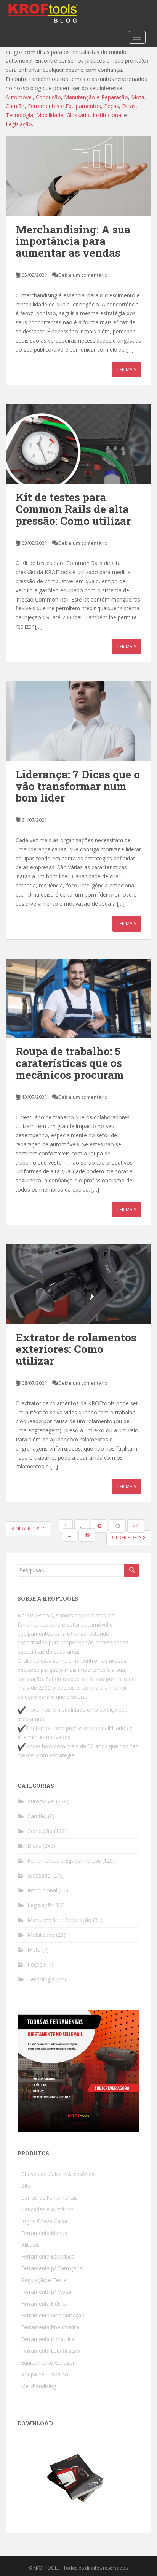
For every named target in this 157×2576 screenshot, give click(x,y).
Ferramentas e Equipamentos (64, 1861)
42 (99, 1526)
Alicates (30, 2245)
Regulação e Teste (44, 2280)
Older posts (127, 1537)
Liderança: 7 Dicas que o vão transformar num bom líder (78, 786)
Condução (40, 1831)
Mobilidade (41, 1935)
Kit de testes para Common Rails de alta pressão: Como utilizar (73, 509)
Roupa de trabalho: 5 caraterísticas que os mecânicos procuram (70, 1063)
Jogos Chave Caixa (44, 2221)
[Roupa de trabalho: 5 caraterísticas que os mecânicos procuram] (78, 998)
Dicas (34, 1846)
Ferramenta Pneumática (50, 2327)
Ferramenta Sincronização (53, 2315)
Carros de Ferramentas (50, 2197)
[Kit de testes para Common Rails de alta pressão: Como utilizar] (78, 444)
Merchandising (39, 2386)
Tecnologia (41, 1979)
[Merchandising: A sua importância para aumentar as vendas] (78, 176)
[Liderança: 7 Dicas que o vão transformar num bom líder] (78, 721)
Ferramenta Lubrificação (51, 2351)
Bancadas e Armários (47, 2209)
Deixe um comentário (83, 275)
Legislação (41, 1905)
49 (87, 1535)
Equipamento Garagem (50, 2363)
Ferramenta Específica (48, 2256)
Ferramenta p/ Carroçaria (52, 2268)
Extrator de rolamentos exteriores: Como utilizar (76, 1349)
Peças (35, 1964)
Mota (34, 1950)
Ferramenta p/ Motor (47, 2292)
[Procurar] (132, 1570)
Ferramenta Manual (45, 2233)
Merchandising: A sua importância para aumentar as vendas (73, 241)
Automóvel (41, 1801)
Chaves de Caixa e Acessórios (58, 2174)
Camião (37, 1816)
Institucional (42, 1890)
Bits (26, 2186)
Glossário (39, 1875)
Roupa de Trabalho (45, 2374)
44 (136, 1526)
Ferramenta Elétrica (45, 2304)
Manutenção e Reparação (59, 1920)
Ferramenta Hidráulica (48, 2339)
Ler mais (127, 369)
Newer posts (30, 1528)
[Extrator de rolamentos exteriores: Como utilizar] (78, 1284)
